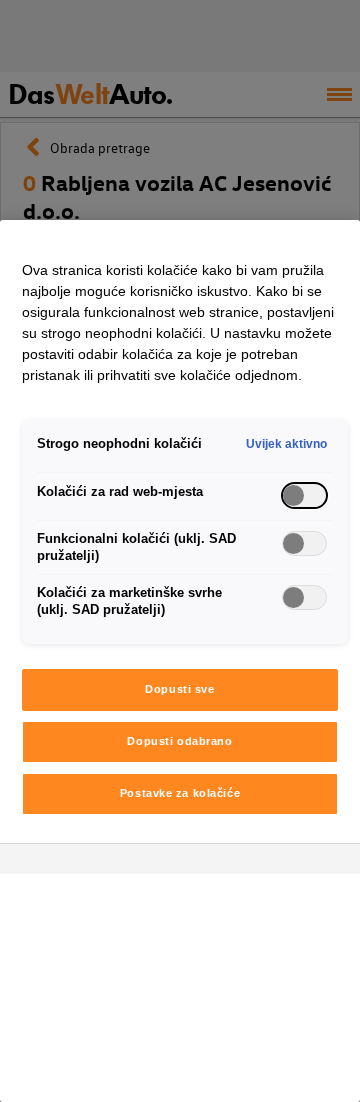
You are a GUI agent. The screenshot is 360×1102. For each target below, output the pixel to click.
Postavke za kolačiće (180, 793)
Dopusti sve (179, 689)
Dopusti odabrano (179, 741)
